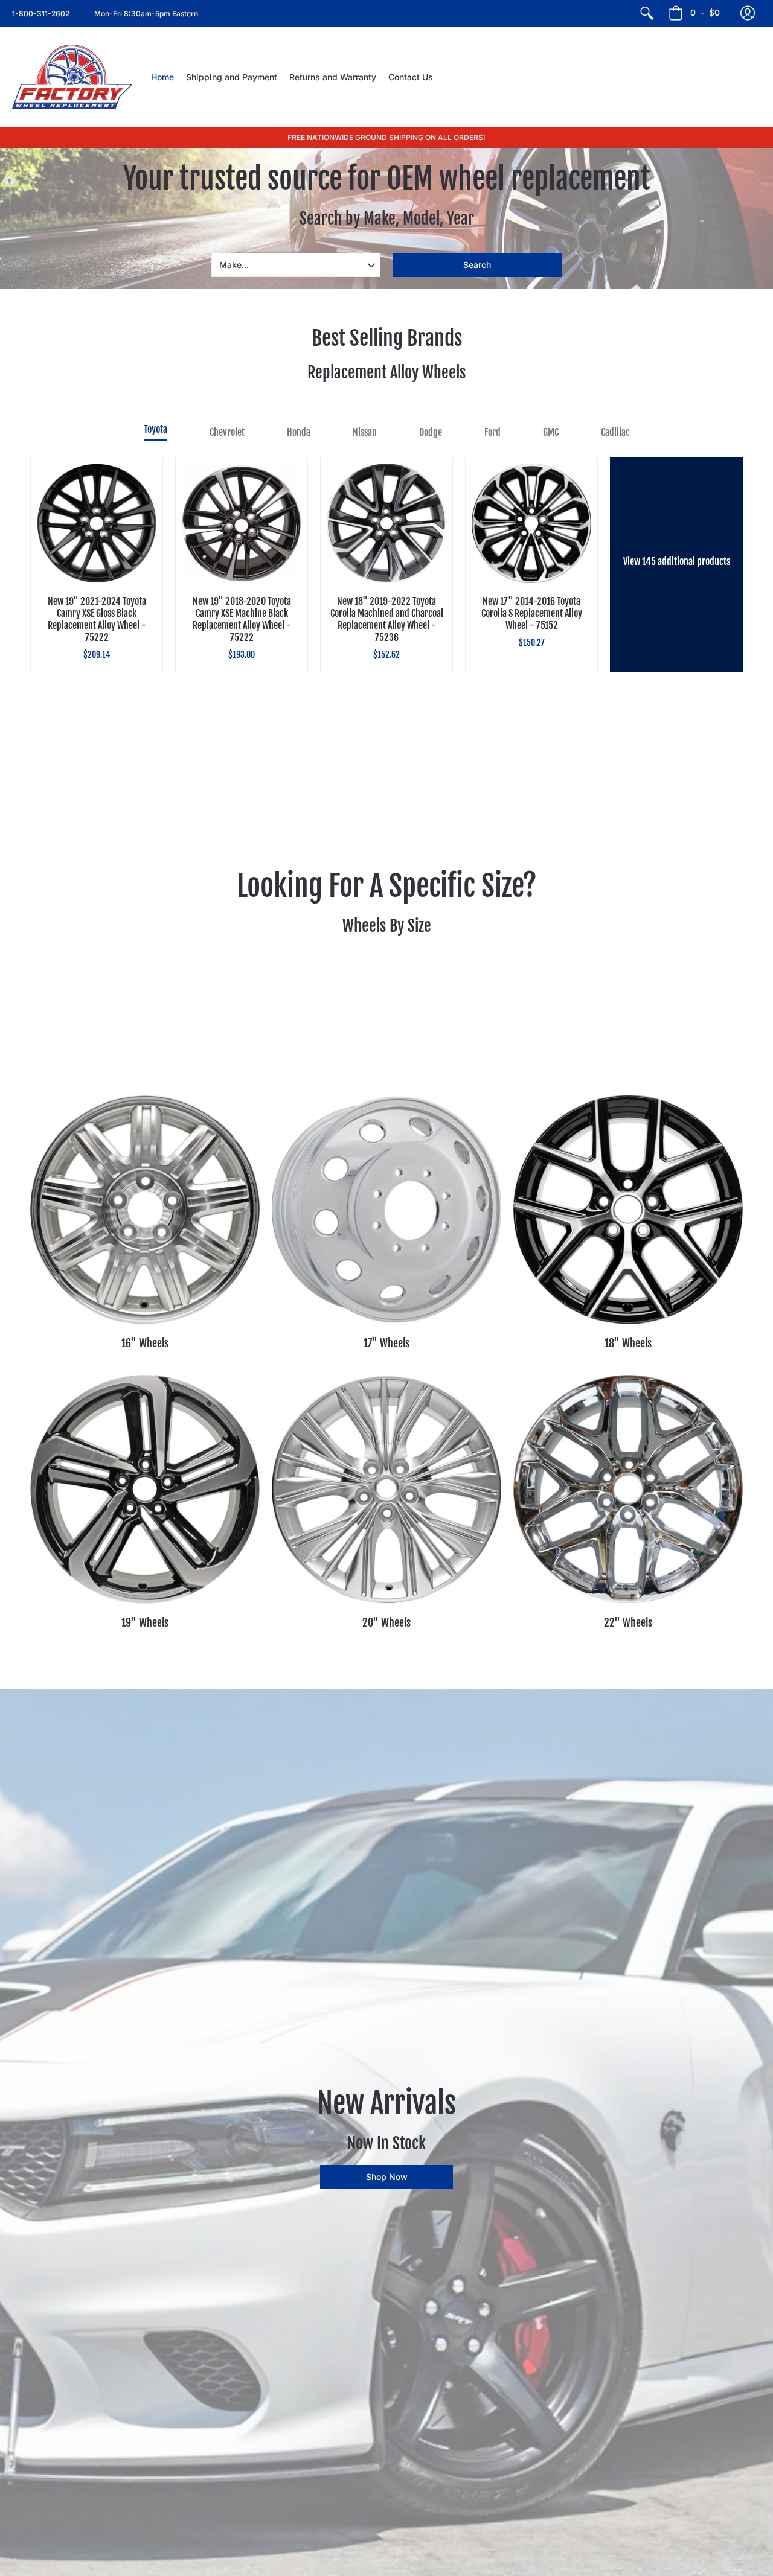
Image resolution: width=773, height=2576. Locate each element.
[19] (145, 1489)
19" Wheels (145, 1622)
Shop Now (387, 2177)
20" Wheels (386, 1622)
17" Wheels (386, 1343)
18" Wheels (628, 1343)
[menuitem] (647, 13)
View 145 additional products (677, 561)
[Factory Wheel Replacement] (72, 77)
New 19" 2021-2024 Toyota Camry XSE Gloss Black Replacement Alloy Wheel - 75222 (97, 619)
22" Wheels (628, 1622)
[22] (628, 1489)
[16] (145, 1210)
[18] (628, 1210)
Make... (234, 265)
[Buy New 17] (531, 523)
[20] (386, 1489)
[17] (386, 1210)
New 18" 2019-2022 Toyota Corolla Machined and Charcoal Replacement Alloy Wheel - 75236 (387, 619)
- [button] (705, 12)
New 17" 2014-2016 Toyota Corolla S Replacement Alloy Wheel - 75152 (532, 613)
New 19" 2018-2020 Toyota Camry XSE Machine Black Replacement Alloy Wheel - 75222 (242, 619)
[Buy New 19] (97, 523)
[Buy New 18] (386, 523)
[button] (748, 13)
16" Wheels (145, 1343)
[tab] (156, 432)
